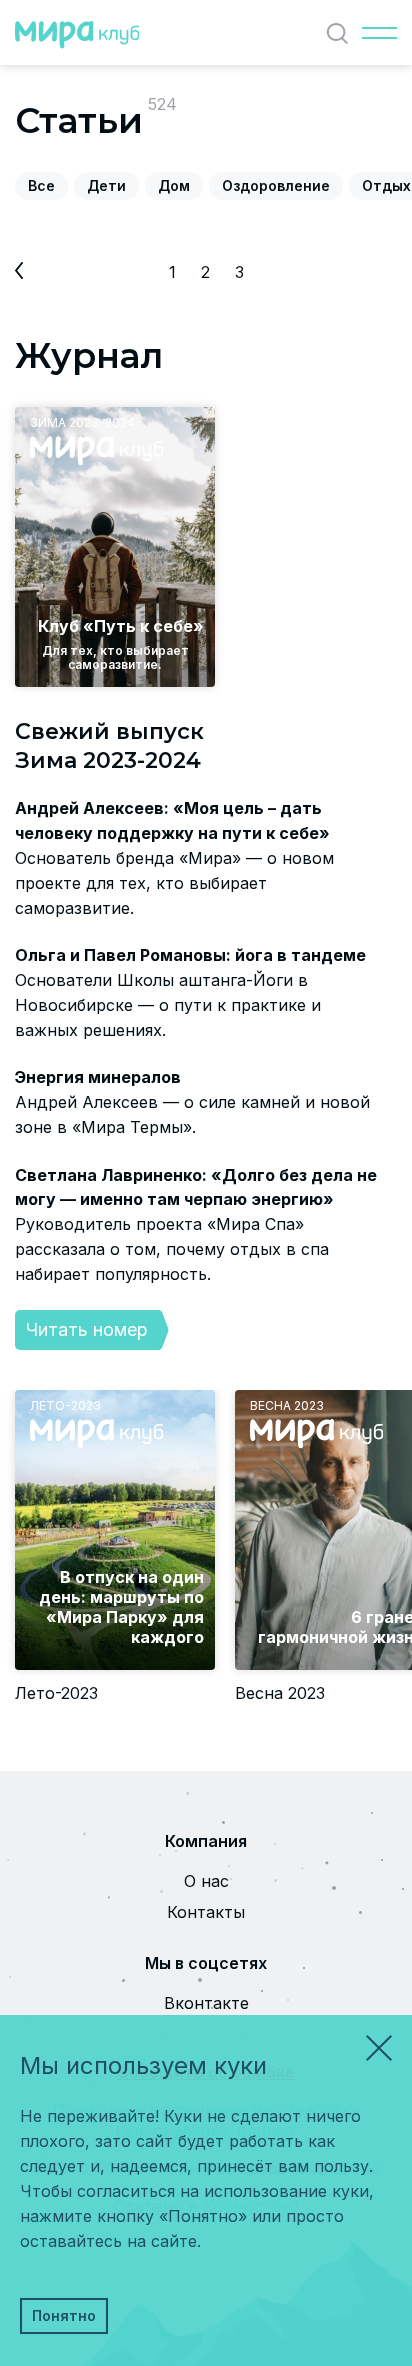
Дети (106, 185)
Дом (174, 185)
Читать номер (87, 1329)
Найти (337, 33)
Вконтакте (206, 2003)
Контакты (206, 1912)
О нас (206, 1881)
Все (41, 185)
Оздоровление (276, 185)
